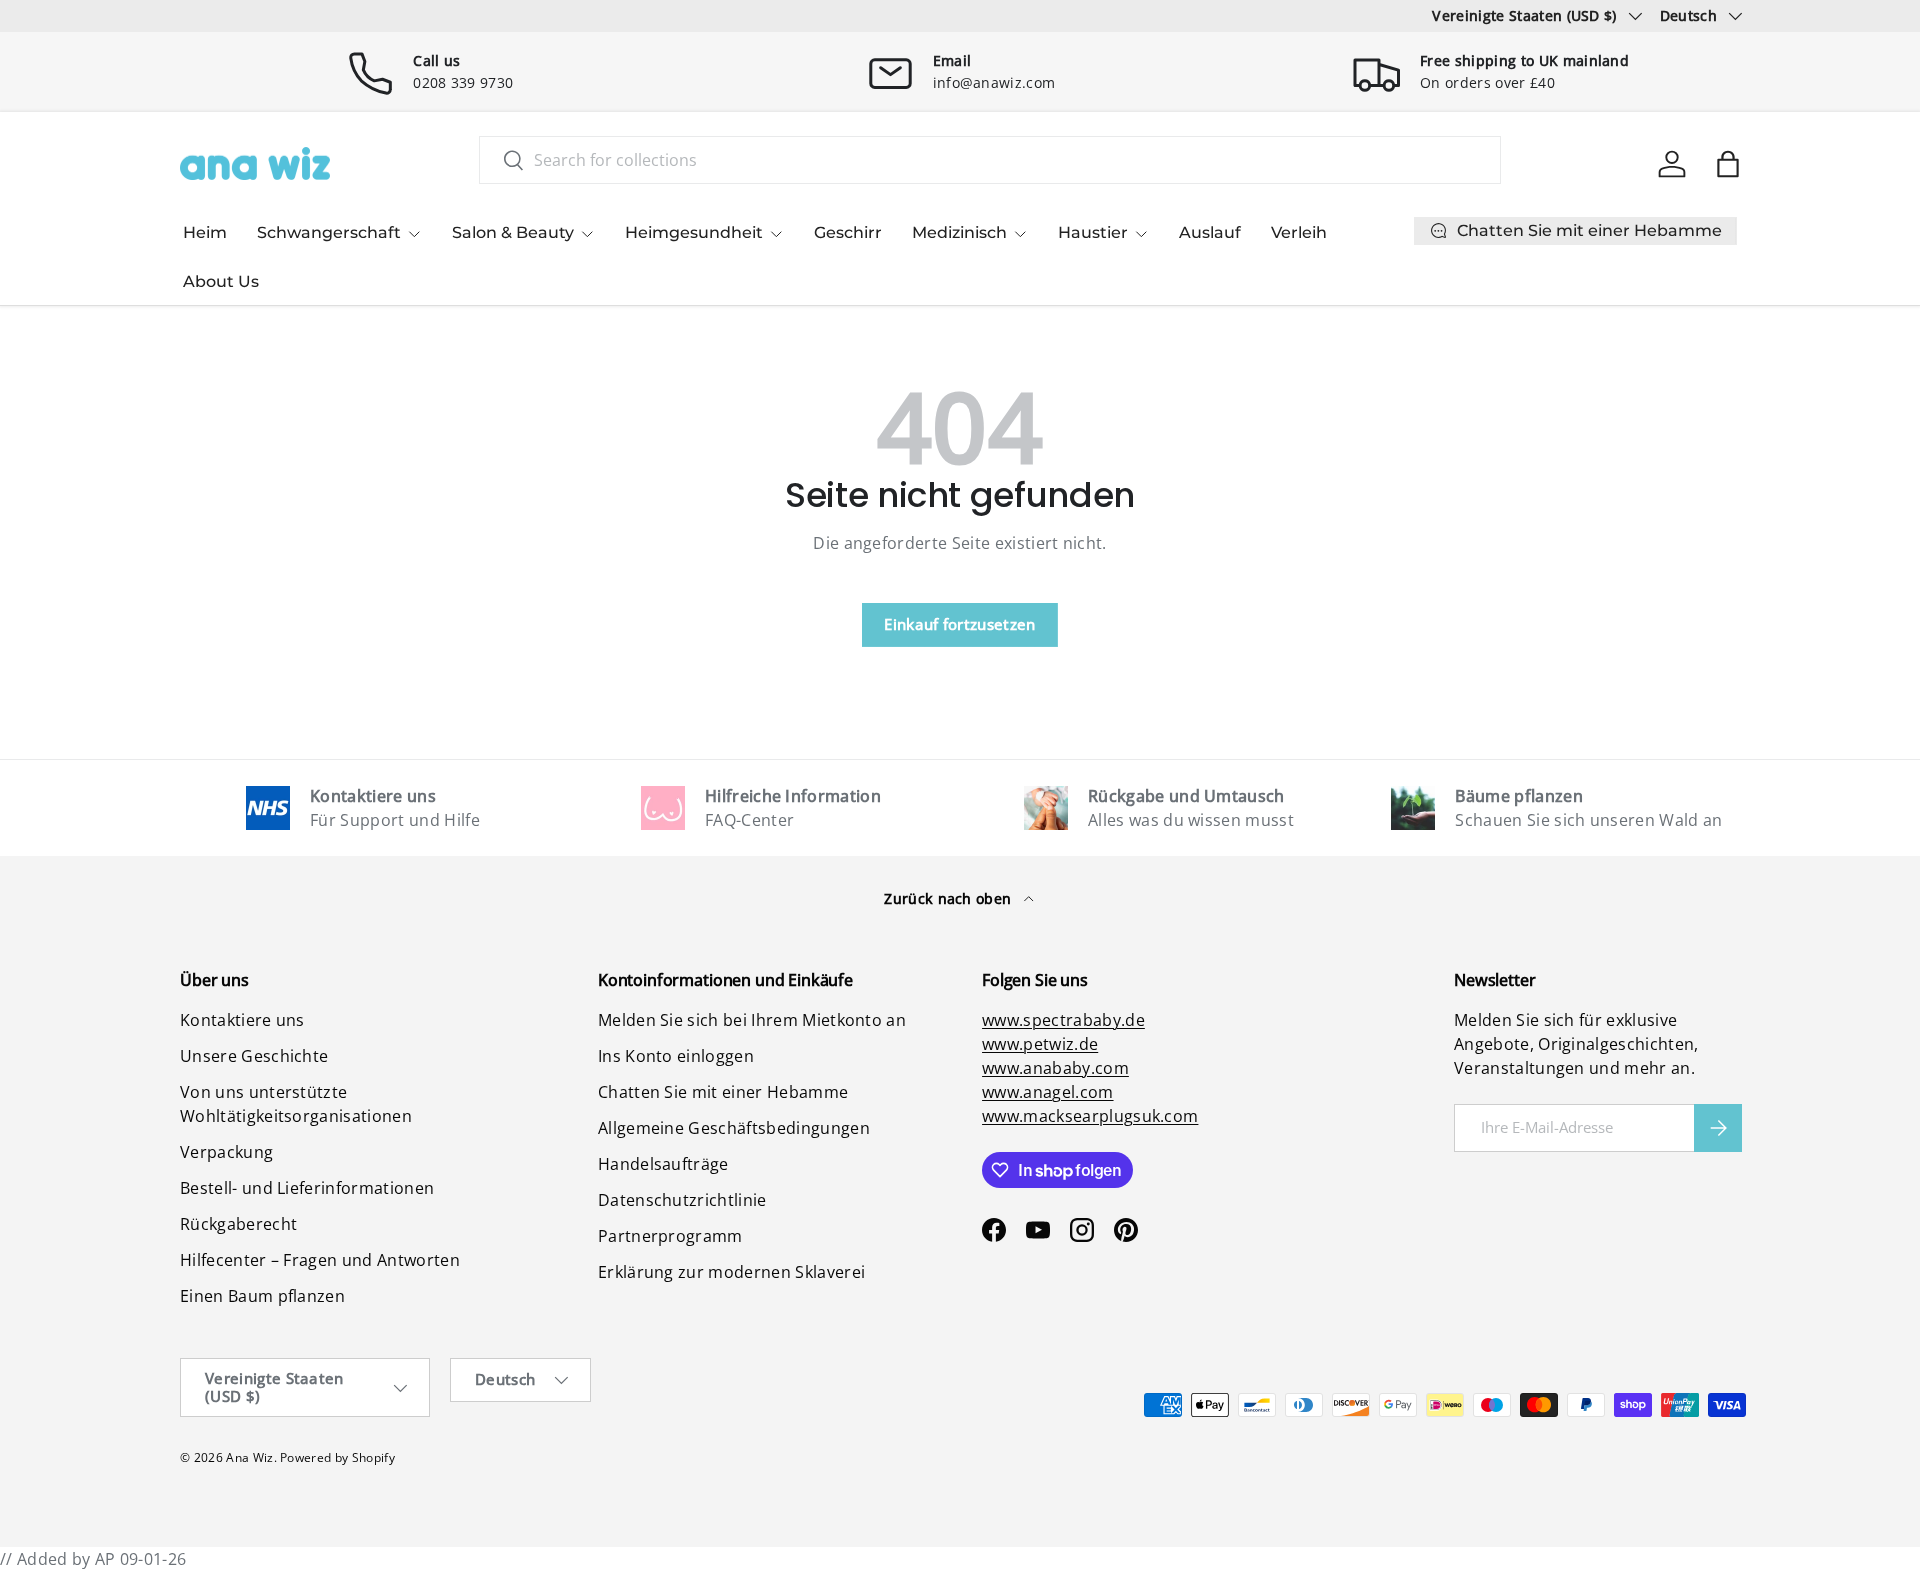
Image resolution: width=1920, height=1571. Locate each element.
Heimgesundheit (694, 232)
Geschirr (848, 232)
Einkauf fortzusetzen (959, 624)
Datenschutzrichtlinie (682, 1200)
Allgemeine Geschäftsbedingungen (734, 1128)
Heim (205, 232)
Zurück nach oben (949, 898)
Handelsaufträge (663, 1164)
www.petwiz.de (1040, 1044)
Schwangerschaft (329, 232)
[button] (1728, 164)
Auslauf (1210, 232)
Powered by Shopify (337, 1457)
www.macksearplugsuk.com (1090, 1116)
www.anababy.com (1055, 1068)
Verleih (1299, 232)
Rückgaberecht (238, 1224)
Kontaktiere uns (242, 1020)
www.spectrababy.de (1063, 1020)
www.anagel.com (1047, 1092)
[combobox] (990, 160)
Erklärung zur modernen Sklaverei (731, 1272)
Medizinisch (959, 232)
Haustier (1093, 232)
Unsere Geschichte (254, 1056)
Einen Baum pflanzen (262, 1296)
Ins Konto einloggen (676, 1056)
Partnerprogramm (670, 1236)
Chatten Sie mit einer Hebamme (723, 1092)
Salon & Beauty (513, 232)
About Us (221, 281)
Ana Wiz (249, 1457)
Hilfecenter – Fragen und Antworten (320, 1260)
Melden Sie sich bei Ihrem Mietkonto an (752, 1020)
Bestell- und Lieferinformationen (307, 1188)
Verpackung (226, 1152)
